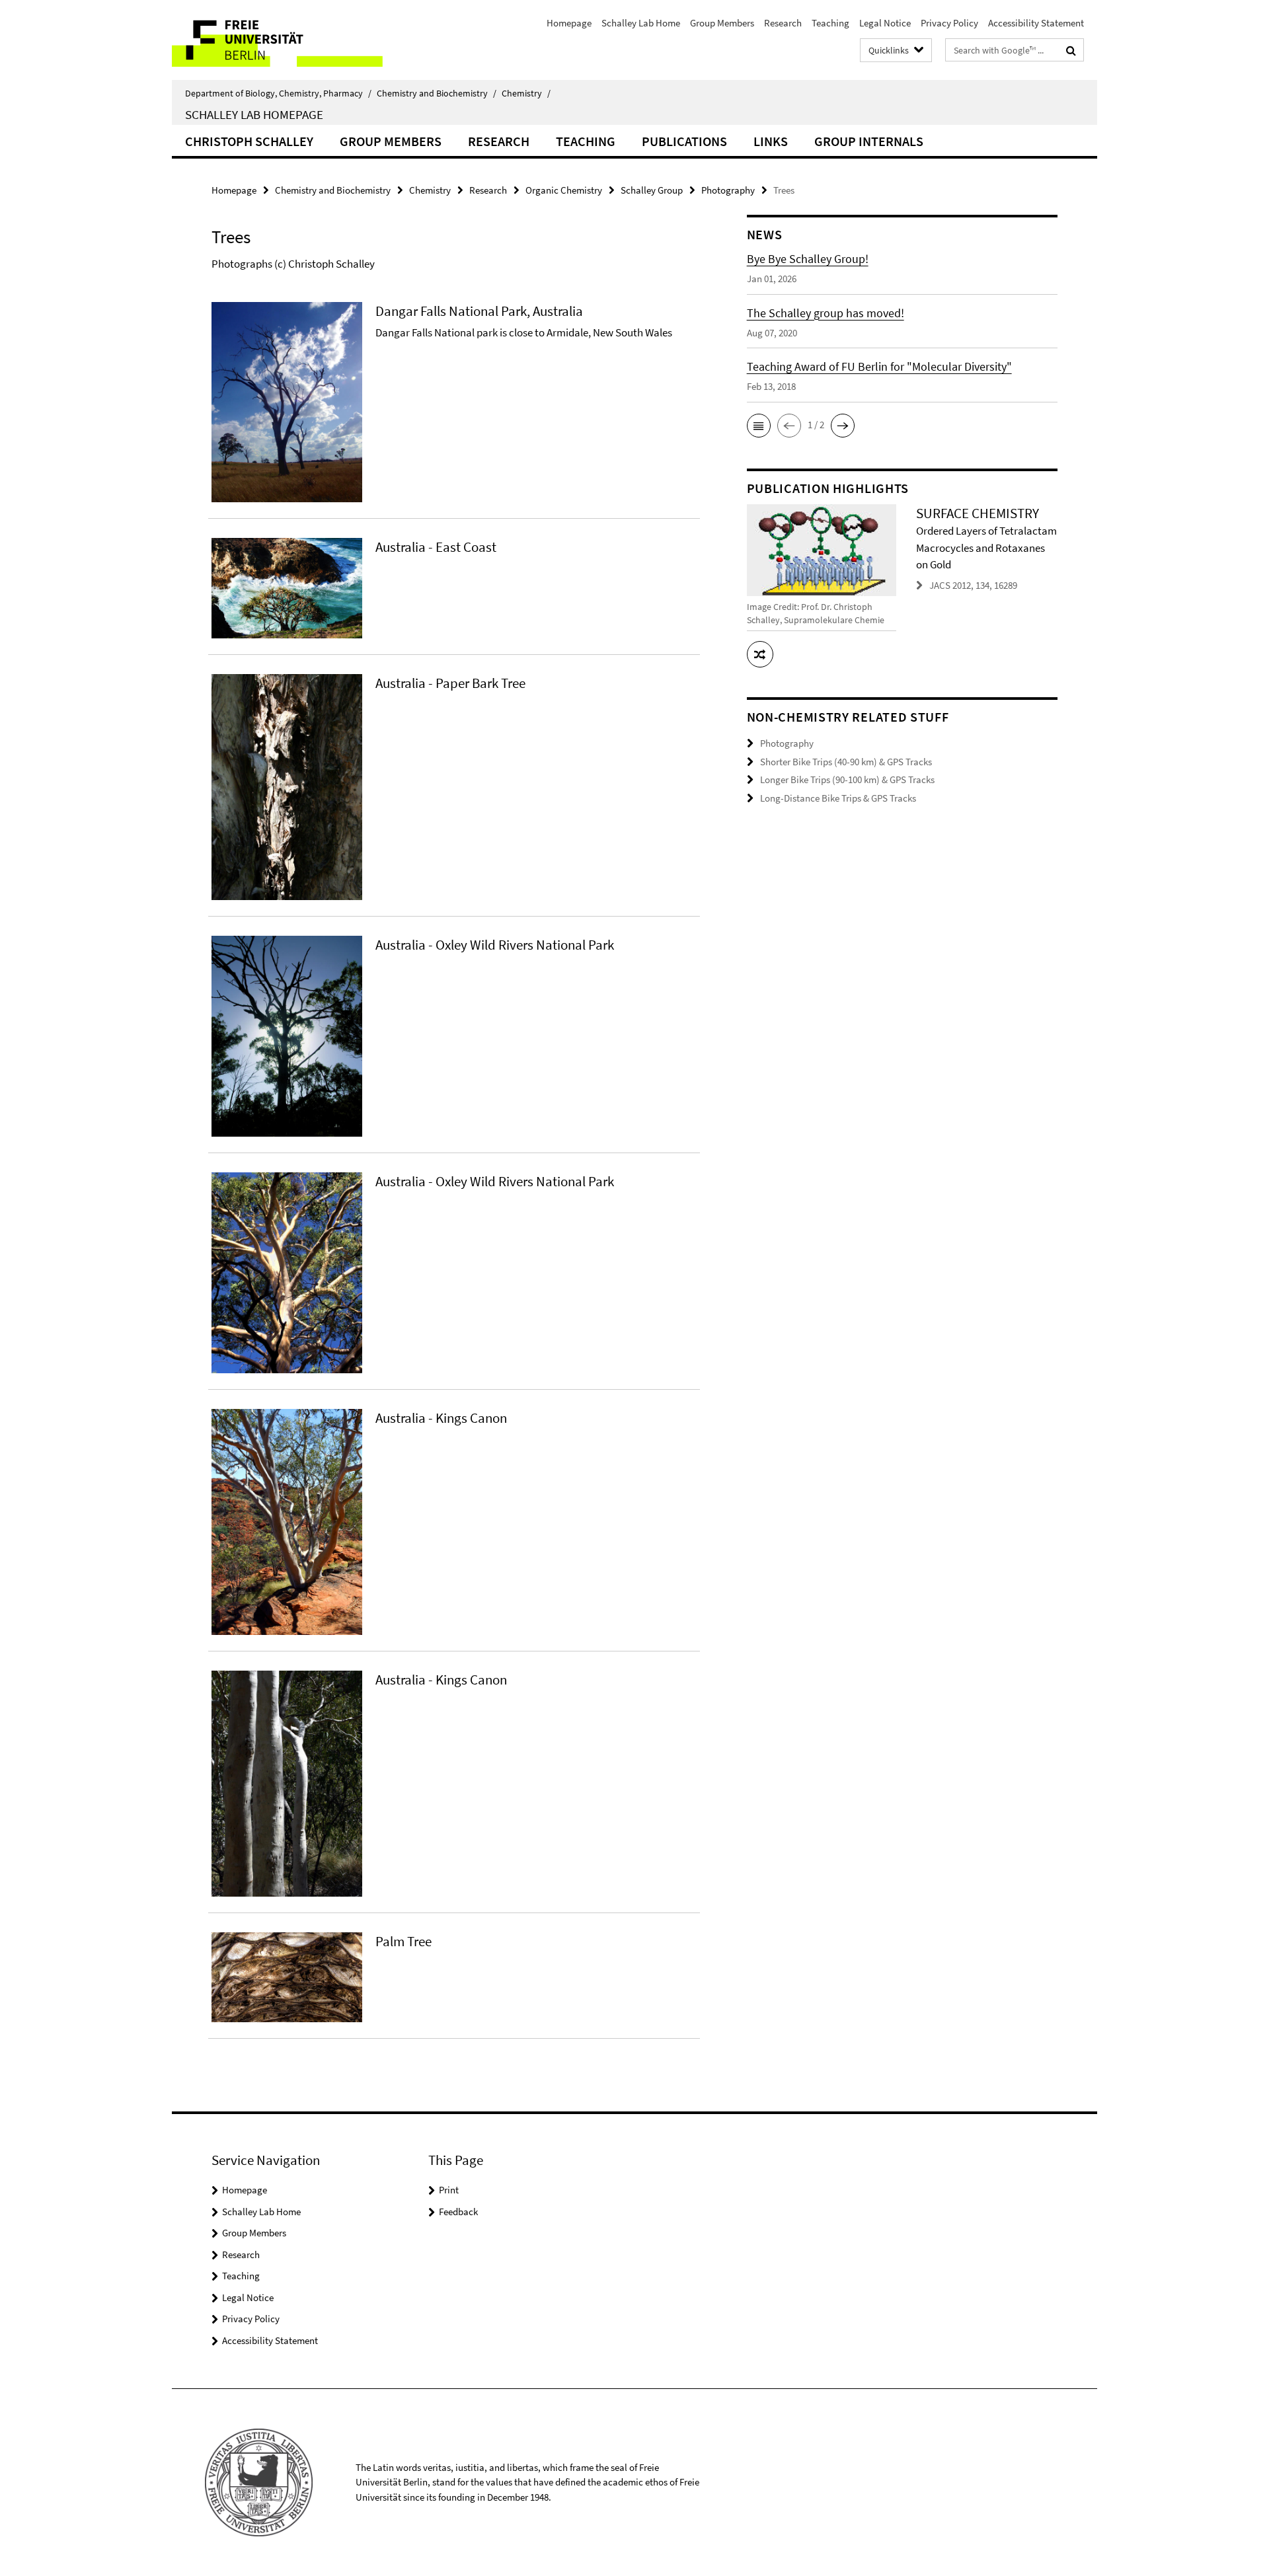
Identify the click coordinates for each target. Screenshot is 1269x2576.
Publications (684, 141)
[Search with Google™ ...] (1071, 50)
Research (783, 23)
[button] (759, 426)
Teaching (830, 23)
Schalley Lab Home (641, 23)
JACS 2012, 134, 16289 (973, 585)
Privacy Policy (949, 23)
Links (771, 141)
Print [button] (449, 2190)
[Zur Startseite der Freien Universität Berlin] (283, 40)
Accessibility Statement (1036, 23)
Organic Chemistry (564, 190)
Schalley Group (652, 190)
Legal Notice (885, 23)
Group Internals (869, 141)
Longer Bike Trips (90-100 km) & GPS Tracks (847, 779)
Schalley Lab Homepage (254, 114)
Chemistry (526, 93)
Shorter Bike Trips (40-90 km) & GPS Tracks (846, 762)
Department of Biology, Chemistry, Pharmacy (278, 93)
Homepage (569, 23)
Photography (728, 190)
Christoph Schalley (249, 141)
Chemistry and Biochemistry (437, 93)
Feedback (458, 2212)
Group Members (722, 23)
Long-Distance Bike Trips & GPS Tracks (838, 798)
